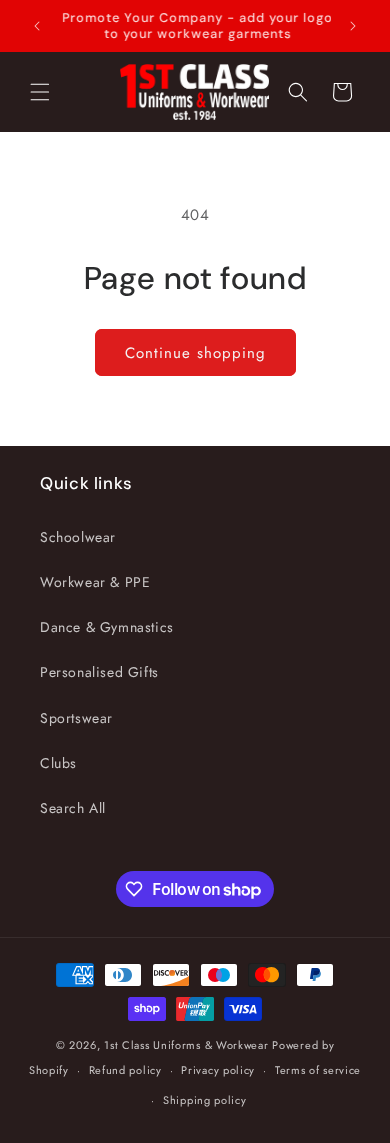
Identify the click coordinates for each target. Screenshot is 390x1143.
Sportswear (76, 718)
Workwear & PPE (95, 582)
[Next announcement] (353, 26)
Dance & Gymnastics (107, 627)
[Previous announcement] (37, 26)
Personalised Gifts (99, 672)
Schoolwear (78, 537)
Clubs (58, 763)
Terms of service (318, 1070)
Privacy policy (218, 1070)
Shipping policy (205, 1100)
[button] (40, 92)
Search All (73, 808)
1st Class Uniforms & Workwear (186, 1045)
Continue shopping (195, 353)
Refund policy (125, 1070)
